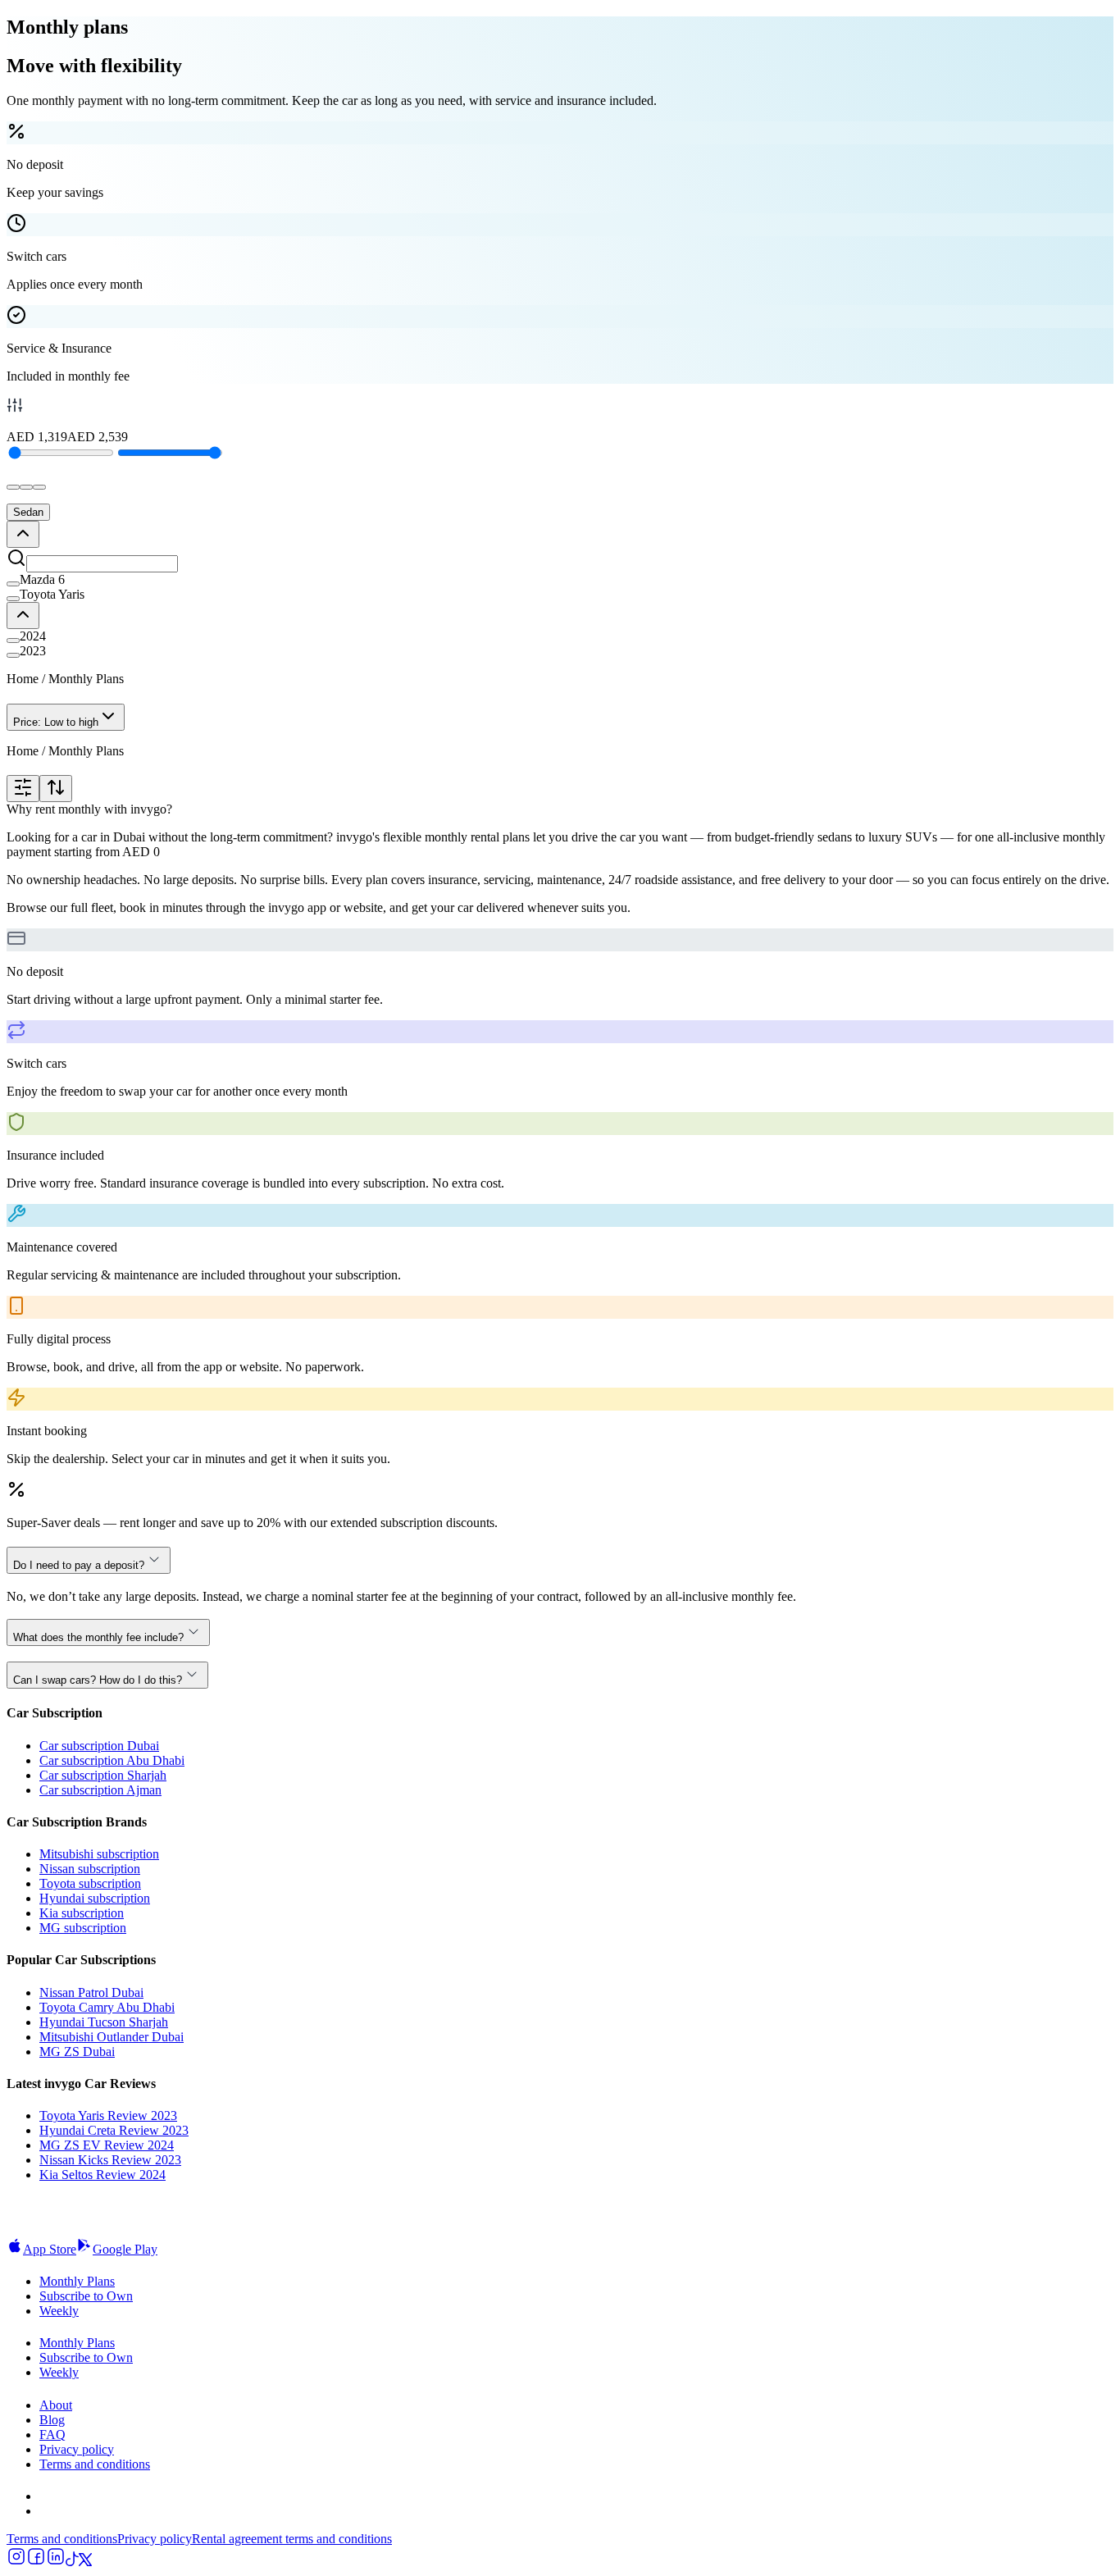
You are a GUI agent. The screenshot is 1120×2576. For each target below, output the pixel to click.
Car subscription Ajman (100, 1790)
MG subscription (83, 1928)
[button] (560, 580)
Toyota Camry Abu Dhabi (107, 2007)
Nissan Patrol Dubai (91, 1992)
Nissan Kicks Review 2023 (110, 2160)
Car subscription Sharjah (103, 1775)
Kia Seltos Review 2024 (102, 2175)
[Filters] (23, 789)
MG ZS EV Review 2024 (107, 2145)
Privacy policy (77, 2449)
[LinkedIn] (56, 2562)
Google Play (125, 2249)
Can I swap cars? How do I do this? (98, 1680)
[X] (85, 2562)
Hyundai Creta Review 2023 (114, 2130)
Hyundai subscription (95, 1898)
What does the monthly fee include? (98, 1637)
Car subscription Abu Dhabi (112, 1760)
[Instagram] (16, 2562)
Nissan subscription (90, 1869)
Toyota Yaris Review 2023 (108, 2116)
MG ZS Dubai (77, 2052)
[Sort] (56, 789)
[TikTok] (72, 2562)
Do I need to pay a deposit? (79, 1565)
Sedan (28, 512)
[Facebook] (36, 2562)
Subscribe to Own (86, 2296)
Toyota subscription (90, 1883)
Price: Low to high (56, 722)
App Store (50, 2249)
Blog (52, 2420)
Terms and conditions (95, 2464)
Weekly (59, 2311)
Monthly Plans (77, 2281)
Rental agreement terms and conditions (292, 2539)
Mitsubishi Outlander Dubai (112, 2037)
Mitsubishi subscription (99, 1854)
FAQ (52, 2435)
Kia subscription (82, 1913)
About (56, 2405)
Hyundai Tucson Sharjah (104, 2022)
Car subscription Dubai (99, 1746)
